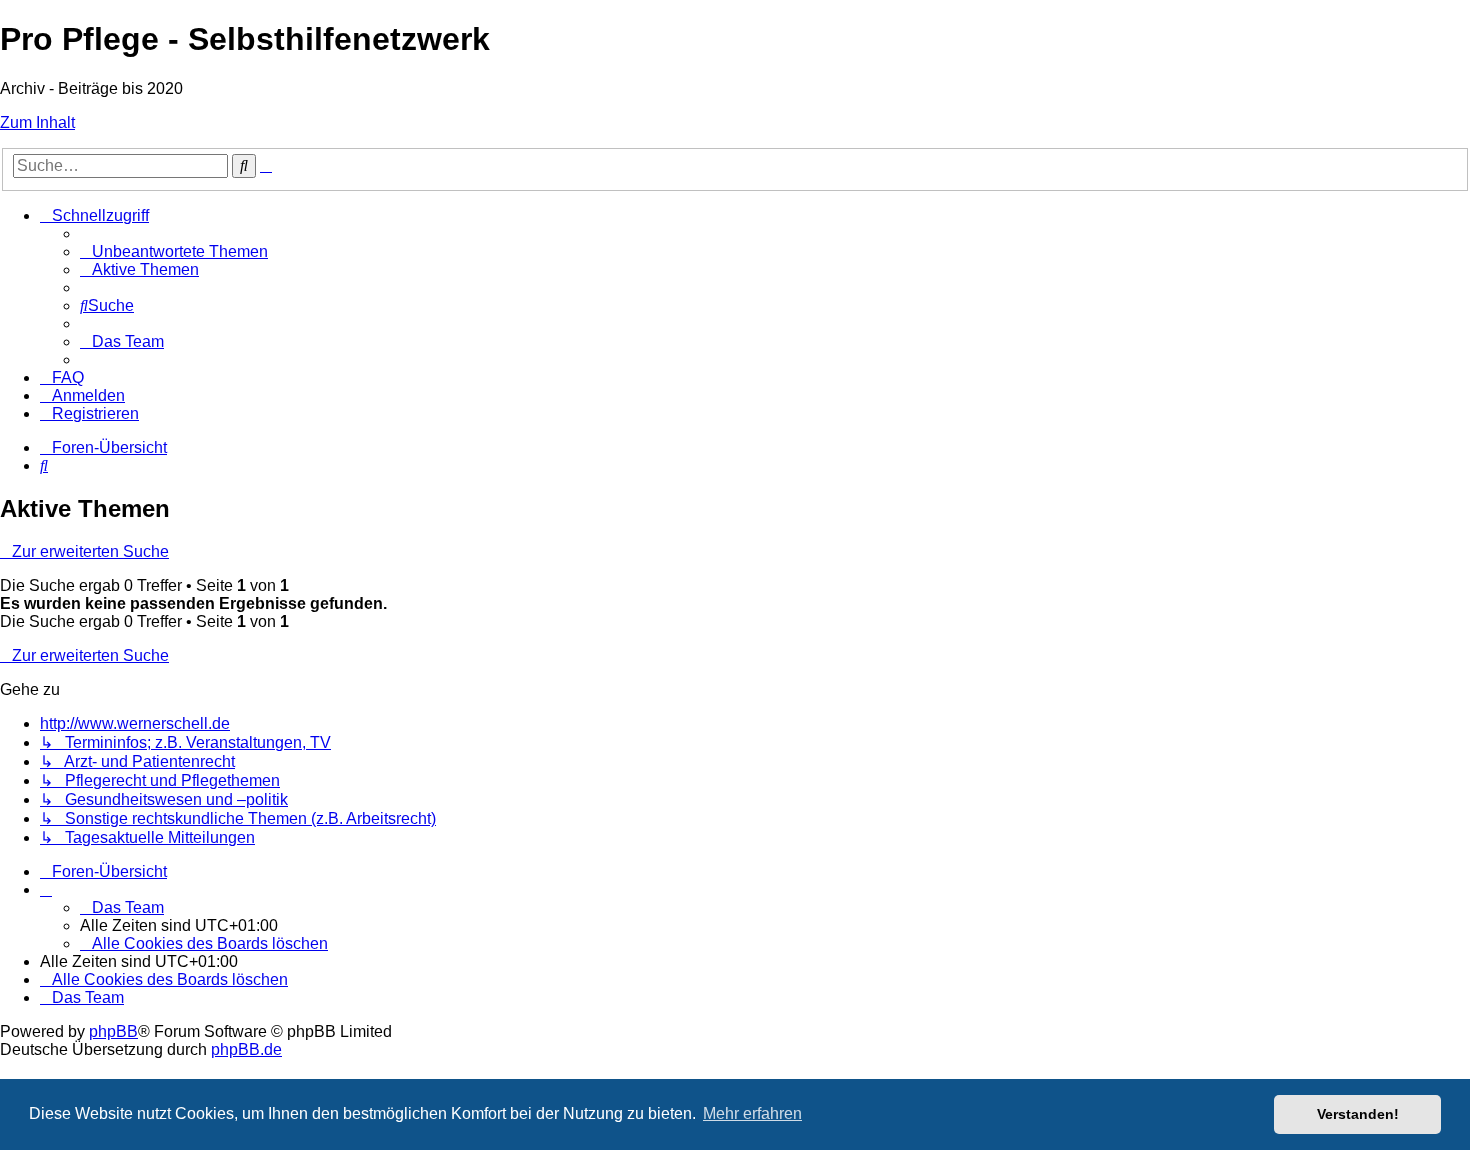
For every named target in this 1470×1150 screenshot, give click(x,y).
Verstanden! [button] (1358, 1114)
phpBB (113, 1031)
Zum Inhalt (37, 122)
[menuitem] (174, 251)
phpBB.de (246, 1049)
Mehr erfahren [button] (752, 1113)
